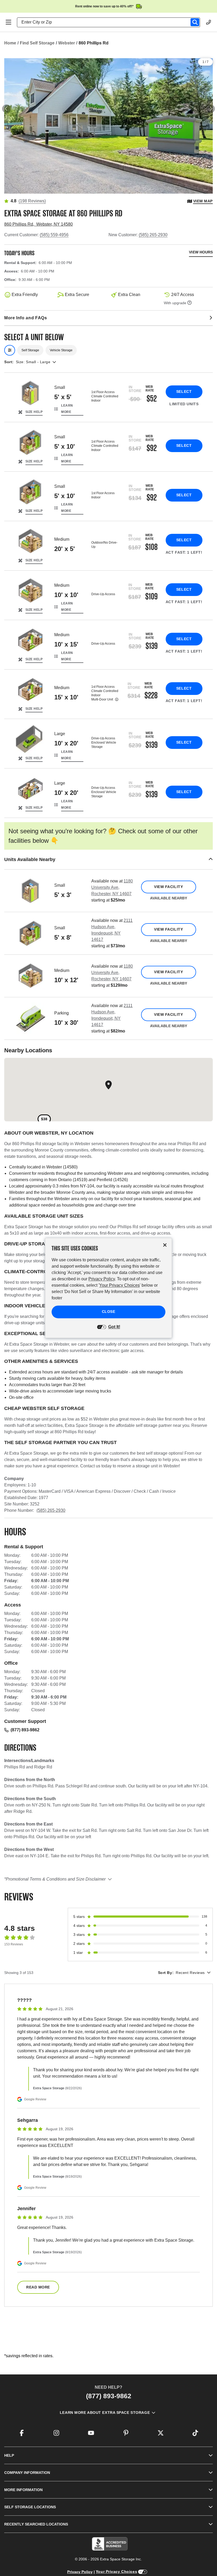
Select (184, 392)
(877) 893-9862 (25, 1730)
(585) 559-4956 (54, 235)
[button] (108, 860)
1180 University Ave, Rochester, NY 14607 (112, 887)
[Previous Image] (6, 109)
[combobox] (111, 22)
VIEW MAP (203, 201)
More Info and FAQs (26, 318)
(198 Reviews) (32, 201)
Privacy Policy (80, 2572)
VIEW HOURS (201, 252)
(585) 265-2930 (153, 235)
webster (67, 43)
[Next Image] (211, 109)
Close (109, 1312)
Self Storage (30, 350)
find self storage (37, 43)
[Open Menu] (8, 22)
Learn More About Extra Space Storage (105, 2413)
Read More (38, 2287)
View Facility (168, 887)
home (10, 43)
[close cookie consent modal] (165, 1245)
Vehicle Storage (61, 350)
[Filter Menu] (10, 350)
